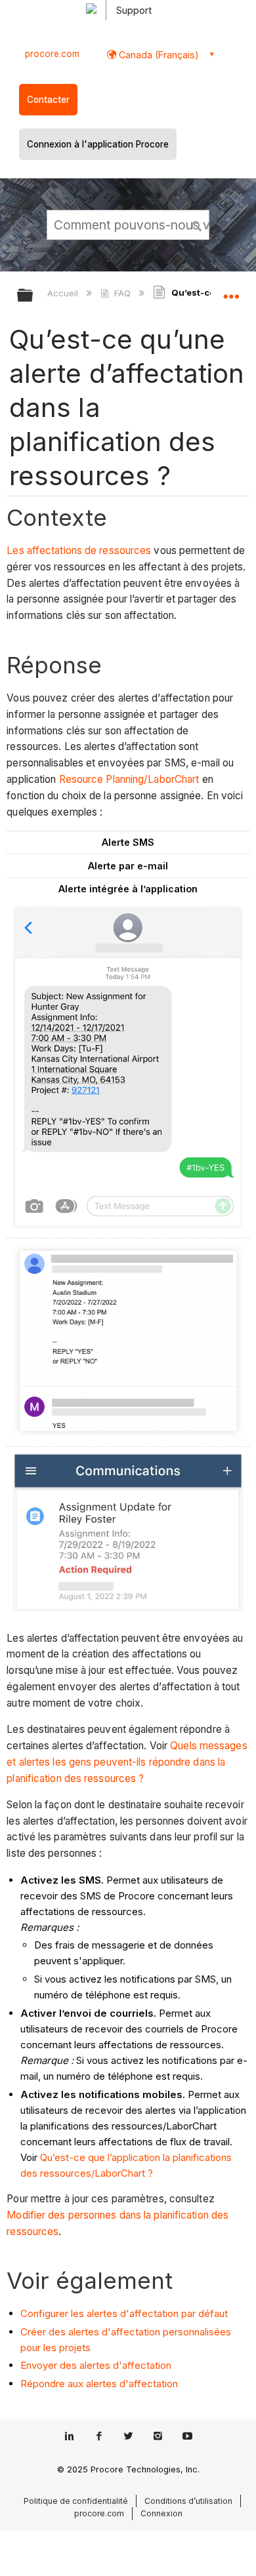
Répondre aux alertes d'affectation (99, 2384)
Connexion (161, 2513)
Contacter (48, 100)
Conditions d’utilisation (188, 2501)
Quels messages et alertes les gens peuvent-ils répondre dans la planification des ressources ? (127, 1762)
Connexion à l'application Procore (98, 144)
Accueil (64, 293)
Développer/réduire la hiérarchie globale (33, 296)
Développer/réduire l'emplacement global (231, 291)
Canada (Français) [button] (158, 55)
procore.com (52, 54)
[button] (197, 224)
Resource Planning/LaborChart (129, 779)
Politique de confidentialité (76, 2501)
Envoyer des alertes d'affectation (96, 2365)
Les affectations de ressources (79, 550)
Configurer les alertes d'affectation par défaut (124, 2313)
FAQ (122, 293)
